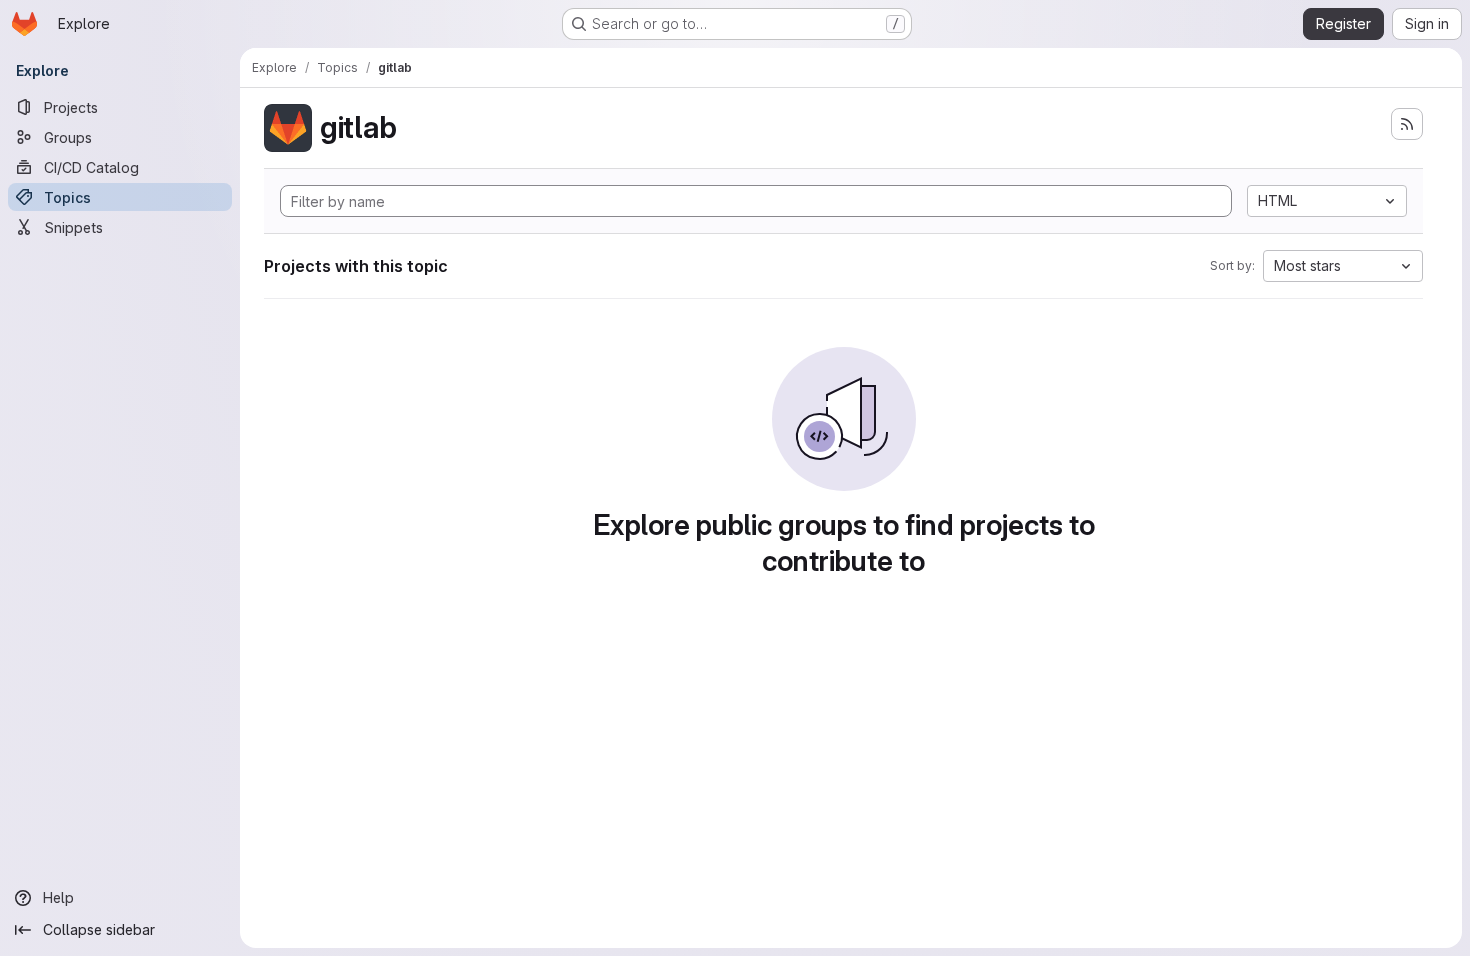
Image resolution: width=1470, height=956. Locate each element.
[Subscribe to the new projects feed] (1407, 124)
